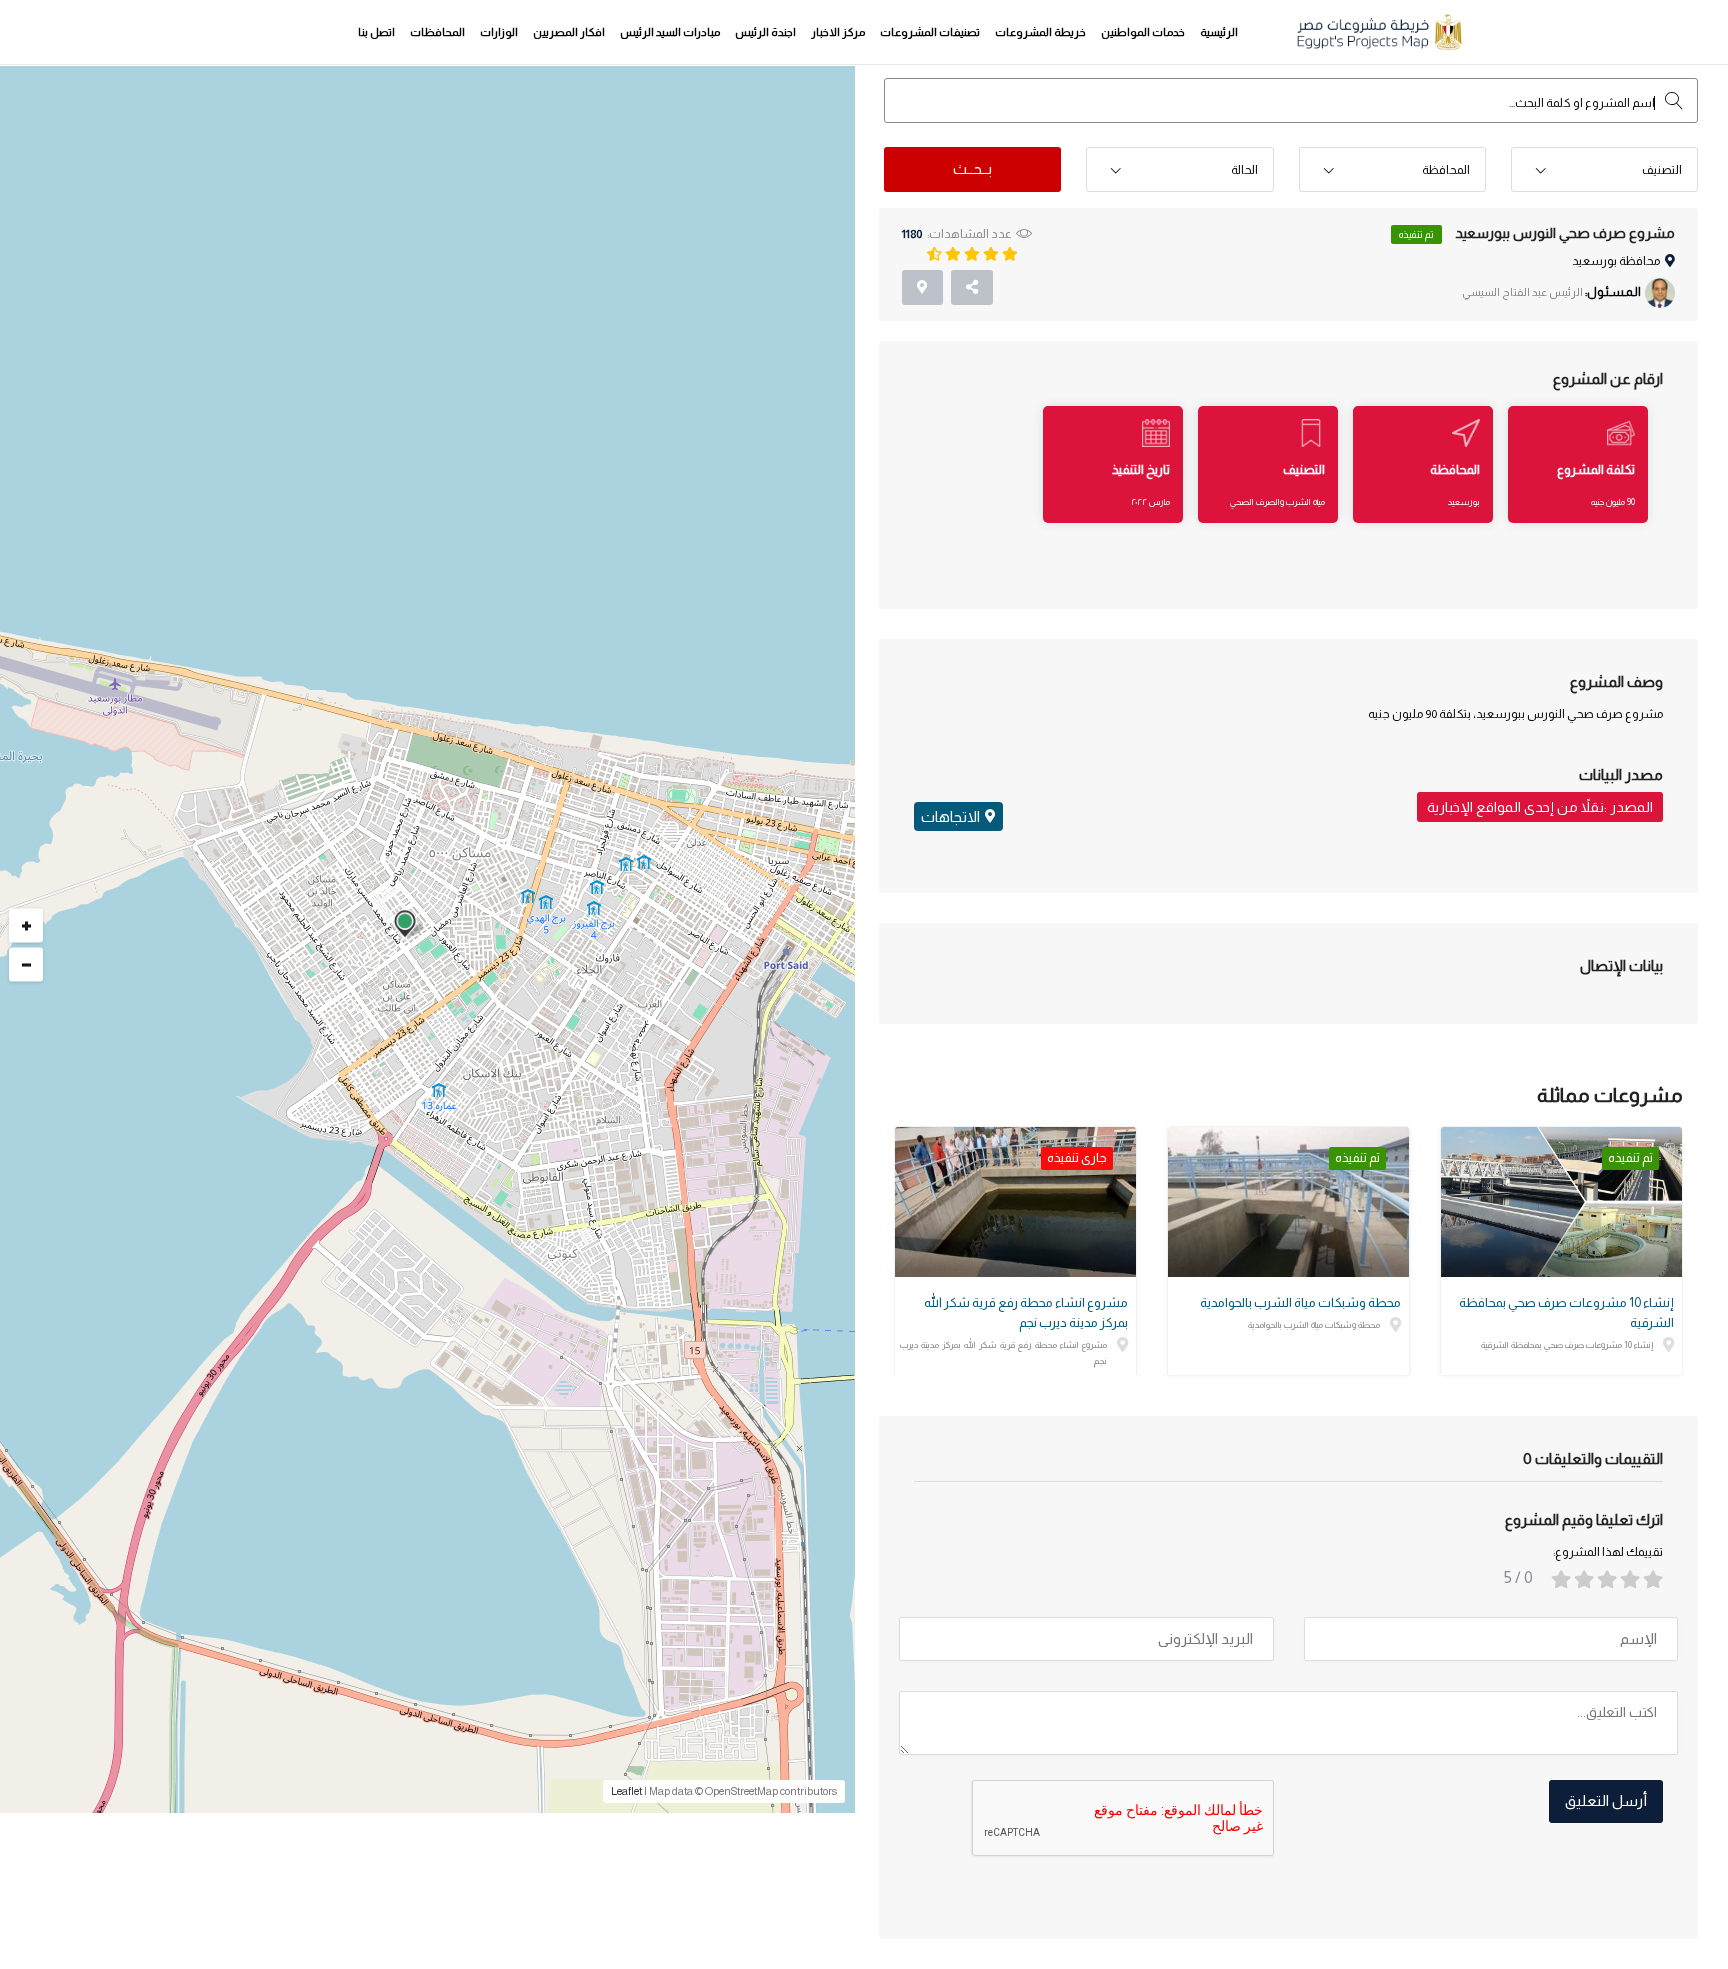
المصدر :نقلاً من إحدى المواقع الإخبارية (1540, 807)
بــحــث (972, 168)
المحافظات (437, 32)
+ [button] (26, 925)
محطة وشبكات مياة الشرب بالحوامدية (1300, 1302)
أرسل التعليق (1606, 1800)
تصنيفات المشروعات (930, 32)
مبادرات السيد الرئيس (670, 32)
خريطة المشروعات (1040, 32)
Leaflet (626, 1791)
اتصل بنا (376, 32)
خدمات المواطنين (1143, 32)
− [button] (26, 964)
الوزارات (499, 32)
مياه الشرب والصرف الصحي (1277, 502)
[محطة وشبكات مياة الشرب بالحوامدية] (1288, 1202)
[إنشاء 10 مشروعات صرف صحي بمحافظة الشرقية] (1561, 1202)
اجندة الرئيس (765, 32)
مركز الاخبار (838, 32)
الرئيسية (1219, 32)
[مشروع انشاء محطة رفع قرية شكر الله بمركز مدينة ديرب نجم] (1015, 1202)
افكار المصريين (569, 32)
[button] (1604, 170)
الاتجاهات (950, 816)
